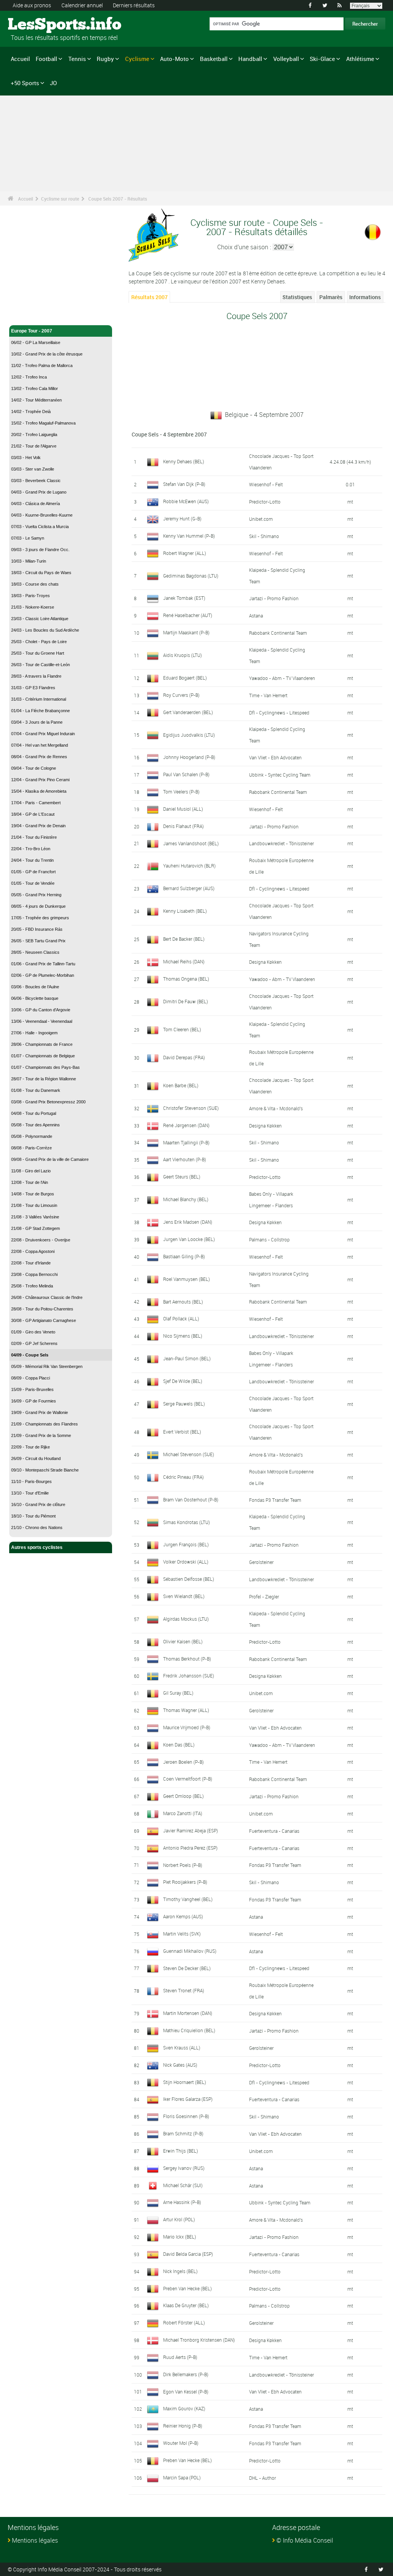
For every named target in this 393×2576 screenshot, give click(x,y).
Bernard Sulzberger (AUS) (189, 888)
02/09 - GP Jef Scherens (34, 1343)
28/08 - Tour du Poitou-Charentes (42, 1309)
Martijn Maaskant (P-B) (186, 632)
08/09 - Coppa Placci (31, 1378)
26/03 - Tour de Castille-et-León (40, 665)
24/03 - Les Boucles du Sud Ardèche (45, 630)
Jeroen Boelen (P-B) (183, 1762)
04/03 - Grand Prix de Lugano (39, 492)
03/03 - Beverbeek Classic (36, 481)
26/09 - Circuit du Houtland (36, 1458)
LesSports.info (37, 25)
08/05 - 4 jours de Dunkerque (38, 906)
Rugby (105, 59)
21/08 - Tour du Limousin (34, 1205)
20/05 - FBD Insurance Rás (37, 929)
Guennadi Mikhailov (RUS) (190, 1951)
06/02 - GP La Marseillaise (36, 342)
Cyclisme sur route (60, 199)
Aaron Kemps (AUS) (183, 1916)
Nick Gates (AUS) (180, 2065)
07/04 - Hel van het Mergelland (40, 745)
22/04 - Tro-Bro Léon (31, 849)
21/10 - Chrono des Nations (37, 1527)
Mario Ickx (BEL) (180, 2237)
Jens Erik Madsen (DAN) (188, 1222)
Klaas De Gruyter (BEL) (186, 2305)
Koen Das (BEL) (179, 1745)
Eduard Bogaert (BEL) (185, 678)
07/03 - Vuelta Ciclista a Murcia (40, 527)
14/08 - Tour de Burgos (33, 1194)
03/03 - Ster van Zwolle (33, 469)
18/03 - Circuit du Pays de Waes (41, 573)
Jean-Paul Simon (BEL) (187, 1358)
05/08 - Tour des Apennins (36, 1125)
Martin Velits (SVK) (182, 1934)
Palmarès (331, 297)
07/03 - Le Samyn (28, 538)
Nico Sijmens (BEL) (183, 1336)
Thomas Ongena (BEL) (186, 979)
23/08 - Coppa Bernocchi (34, 1274)
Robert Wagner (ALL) (185, 553)
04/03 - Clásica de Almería (36, 504)
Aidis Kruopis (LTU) (182, 655)
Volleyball (286, 59)
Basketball (214, 59)
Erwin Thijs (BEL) (181, 2151)
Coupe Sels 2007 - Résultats (118, 199)
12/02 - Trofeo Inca (29, 377)
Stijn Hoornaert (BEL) (185, 2082)
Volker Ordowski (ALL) (186, 1562)
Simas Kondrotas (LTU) (187, 1522)
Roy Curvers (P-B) (181, 695)
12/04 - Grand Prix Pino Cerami (40, 780)
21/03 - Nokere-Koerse (33, 607)
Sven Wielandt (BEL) (184, 1596)
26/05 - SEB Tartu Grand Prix (38, 941)
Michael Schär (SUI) (183, 2185)
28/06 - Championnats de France (42, 1044)
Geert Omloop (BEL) (183, 1796)
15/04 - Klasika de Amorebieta (39, 791)
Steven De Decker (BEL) (187, 1968)
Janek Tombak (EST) (184, 598)
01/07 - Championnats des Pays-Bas (45, 1067)
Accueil (20, 59)
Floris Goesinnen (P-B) (186, 2116)
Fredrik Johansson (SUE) (189, 1676)
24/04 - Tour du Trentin (32, 860)
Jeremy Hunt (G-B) (182, 518)
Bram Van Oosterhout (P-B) (191, 1500)
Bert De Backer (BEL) (184, 939)
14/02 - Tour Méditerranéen (36, 400)
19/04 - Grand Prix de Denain (38, 826)
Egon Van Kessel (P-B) (186, 2392)
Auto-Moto (174, 59)
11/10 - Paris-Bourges (31, 1481)
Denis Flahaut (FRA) (183, 826)
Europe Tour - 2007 (32, 331)
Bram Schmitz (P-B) (183, 2133)
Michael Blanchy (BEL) (186, 1199)
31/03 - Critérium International (39, 699)
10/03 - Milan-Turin (29, 561)
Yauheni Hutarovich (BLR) (189, 866)
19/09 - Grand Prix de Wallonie (40, 1412)
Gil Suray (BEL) (178, 1693)
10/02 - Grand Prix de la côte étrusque (47, 354)
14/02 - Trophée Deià (31, 412)
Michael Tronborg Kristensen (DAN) (199, 2340)
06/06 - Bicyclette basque (35, 998)
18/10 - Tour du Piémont (33, 1516)
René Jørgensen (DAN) (186, 1125)
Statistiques (297, 297)
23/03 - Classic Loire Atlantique (40, 619)
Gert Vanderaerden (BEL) (188, 712)
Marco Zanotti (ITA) (183, 1813)
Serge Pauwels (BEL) (184, 1404)
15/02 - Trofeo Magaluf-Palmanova (43, 423)
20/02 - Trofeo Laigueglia (34, 435)
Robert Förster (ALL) (184, 2323)
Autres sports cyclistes (37, 1547)
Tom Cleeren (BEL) (182, 1029)
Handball (250, 59)
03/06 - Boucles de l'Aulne (35, 987)
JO (53, 83)
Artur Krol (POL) (179, 2219)
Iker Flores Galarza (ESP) (188, 2099)
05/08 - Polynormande (32, 1136)
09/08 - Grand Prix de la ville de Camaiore (50, 1159)
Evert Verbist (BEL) (182, 1432)
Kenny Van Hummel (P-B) (189, 536)
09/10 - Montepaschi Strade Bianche (45, 1470)
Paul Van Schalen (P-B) (186, 774)
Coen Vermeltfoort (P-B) (188, 1779)
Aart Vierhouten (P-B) (185, 1159)
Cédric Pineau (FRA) (183, 1477)
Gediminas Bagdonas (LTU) (191, 576)
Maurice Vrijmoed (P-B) (187, 1727)
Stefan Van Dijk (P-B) (184, 484)
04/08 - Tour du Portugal (34, 1113)
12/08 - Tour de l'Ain (30, 1182)
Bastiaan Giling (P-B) (184, 1256)
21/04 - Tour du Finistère (34, 837)
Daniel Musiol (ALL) (183, 809)
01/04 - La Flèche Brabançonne (40, 711)
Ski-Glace (322, 59)
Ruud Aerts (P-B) (180, 2357)
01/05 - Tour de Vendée (33, 883)
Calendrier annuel (82, 5)
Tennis (77, 59)
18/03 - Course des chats (35, 584)
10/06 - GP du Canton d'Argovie (41, 1010)
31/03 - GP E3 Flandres (33, 688)
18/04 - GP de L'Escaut (33, 814)
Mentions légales (35, 2540)
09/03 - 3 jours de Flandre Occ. (40, 550)
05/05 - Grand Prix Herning (36, 895)
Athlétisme (360, 59)
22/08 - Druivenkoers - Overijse (41, 1240)
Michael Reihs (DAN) (184, 961)
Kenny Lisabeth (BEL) (185, 911)
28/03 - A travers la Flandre (36, 676)
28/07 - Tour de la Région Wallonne (44, 1079)
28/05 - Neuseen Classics (35, 952)
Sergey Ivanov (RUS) (184, 2168)
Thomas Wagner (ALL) (186, 1710)
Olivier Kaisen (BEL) (183, 1641)
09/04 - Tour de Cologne (34, 768)
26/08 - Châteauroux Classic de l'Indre (47, 1297)
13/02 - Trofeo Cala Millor (35, 388)
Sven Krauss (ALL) (182, 2048)
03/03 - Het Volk (26, 458)
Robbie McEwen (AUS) (186, 501)
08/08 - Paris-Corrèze (31, 1148)
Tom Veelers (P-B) (181, 792)
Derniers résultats (134, 5)
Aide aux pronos (32, 5)
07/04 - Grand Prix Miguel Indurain (43, 734)
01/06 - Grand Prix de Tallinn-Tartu (43, 964)
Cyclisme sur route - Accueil (42, 315)
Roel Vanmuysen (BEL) (187, 1279)
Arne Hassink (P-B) (182, 2202)
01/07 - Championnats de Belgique (43, 1056)
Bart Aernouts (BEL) (183, 1302)
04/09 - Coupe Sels (30, 1355)
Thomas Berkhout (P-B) (187, 1659)
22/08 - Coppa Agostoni (33, 1251)
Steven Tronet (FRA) (184, 1990)
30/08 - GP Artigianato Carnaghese (44, 1320)
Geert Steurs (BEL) (182, 1177)
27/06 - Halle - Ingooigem (34, 1033)
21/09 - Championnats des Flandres (45, 1424)
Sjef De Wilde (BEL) (183, 1381)
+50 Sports (25, 83)
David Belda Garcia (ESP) (188, 2254)
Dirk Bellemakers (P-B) (186, 2374)
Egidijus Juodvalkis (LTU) (189, 735)
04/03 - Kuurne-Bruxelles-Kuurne (42, 515)
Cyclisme (137, 59)
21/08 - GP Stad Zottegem (36, 1228)
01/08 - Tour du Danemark (36, 1090)
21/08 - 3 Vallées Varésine (35, 1217)
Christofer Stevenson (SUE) (191, 1108)
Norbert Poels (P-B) (183, 1865)
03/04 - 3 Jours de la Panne (37, 722)
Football (46, 59)
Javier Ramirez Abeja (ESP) (191, 1830)
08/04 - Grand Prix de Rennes (39, 757)
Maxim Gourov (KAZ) (184, 2408)
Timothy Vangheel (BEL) (188, 1899)
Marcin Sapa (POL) (182, 2477)
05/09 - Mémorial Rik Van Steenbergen (47, 1366)
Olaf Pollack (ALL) (181, 1318)
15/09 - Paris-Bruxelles (32, 1389)
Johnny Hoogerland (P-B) (189, 757)
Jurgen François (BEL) (186, 1544)
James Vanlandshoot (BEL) (191, 843)
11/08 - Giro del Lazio (31, 1171)
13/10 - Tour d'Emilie (30, 1493)
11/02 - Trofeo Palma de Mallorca (42, 365)
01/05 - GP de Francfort (33, 872)
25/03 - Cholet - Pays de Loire (39, 642)
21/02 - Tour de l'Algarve (34, 446)
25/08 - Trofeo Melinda (32, 1286)
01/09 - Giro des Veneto (33, 1332)
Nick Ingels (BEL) (180, 2271)
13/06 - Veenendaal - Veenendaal (42, 1021)
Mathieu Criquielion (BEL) (189, 2030)
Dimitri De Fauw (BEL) (186, 1001)
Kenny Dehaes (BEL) (184, 461)
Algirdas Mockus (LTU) (186, 1619)
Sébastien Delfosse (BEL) (189, 1579)
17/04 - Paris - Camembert (36, 803)
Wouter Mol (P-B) (181, 2443)
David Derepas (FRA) (184, 1057)
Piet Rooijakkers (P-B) (185, 1882)
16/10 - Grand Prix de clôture (38, 1504)
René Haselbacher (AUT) (188, 615)
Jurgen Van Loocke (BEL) (189, 1239)
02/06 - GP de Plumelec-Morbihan (43, 975)
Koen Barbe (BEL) (181, 1085)
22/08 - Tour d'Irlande (31, 1263)
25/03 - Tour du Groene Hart (38, 653)
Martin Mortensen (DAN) (188, 2013)
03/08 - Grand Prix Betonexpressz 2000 (48, 1102)
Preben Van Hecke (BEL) (187, 2288)
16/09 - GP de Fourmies (34, 1401)
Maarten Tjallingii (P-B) (186, 1142)
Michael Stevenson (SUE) (189, 1454)
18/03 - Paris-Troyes (31, 596)
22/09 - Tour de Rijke (31, 1447)
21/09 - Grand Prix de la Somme (41, 1435)
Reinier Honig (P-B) (183, 2426)
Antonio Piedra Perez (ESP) (190, 1848)
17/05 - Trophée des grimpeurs (40, 918)
